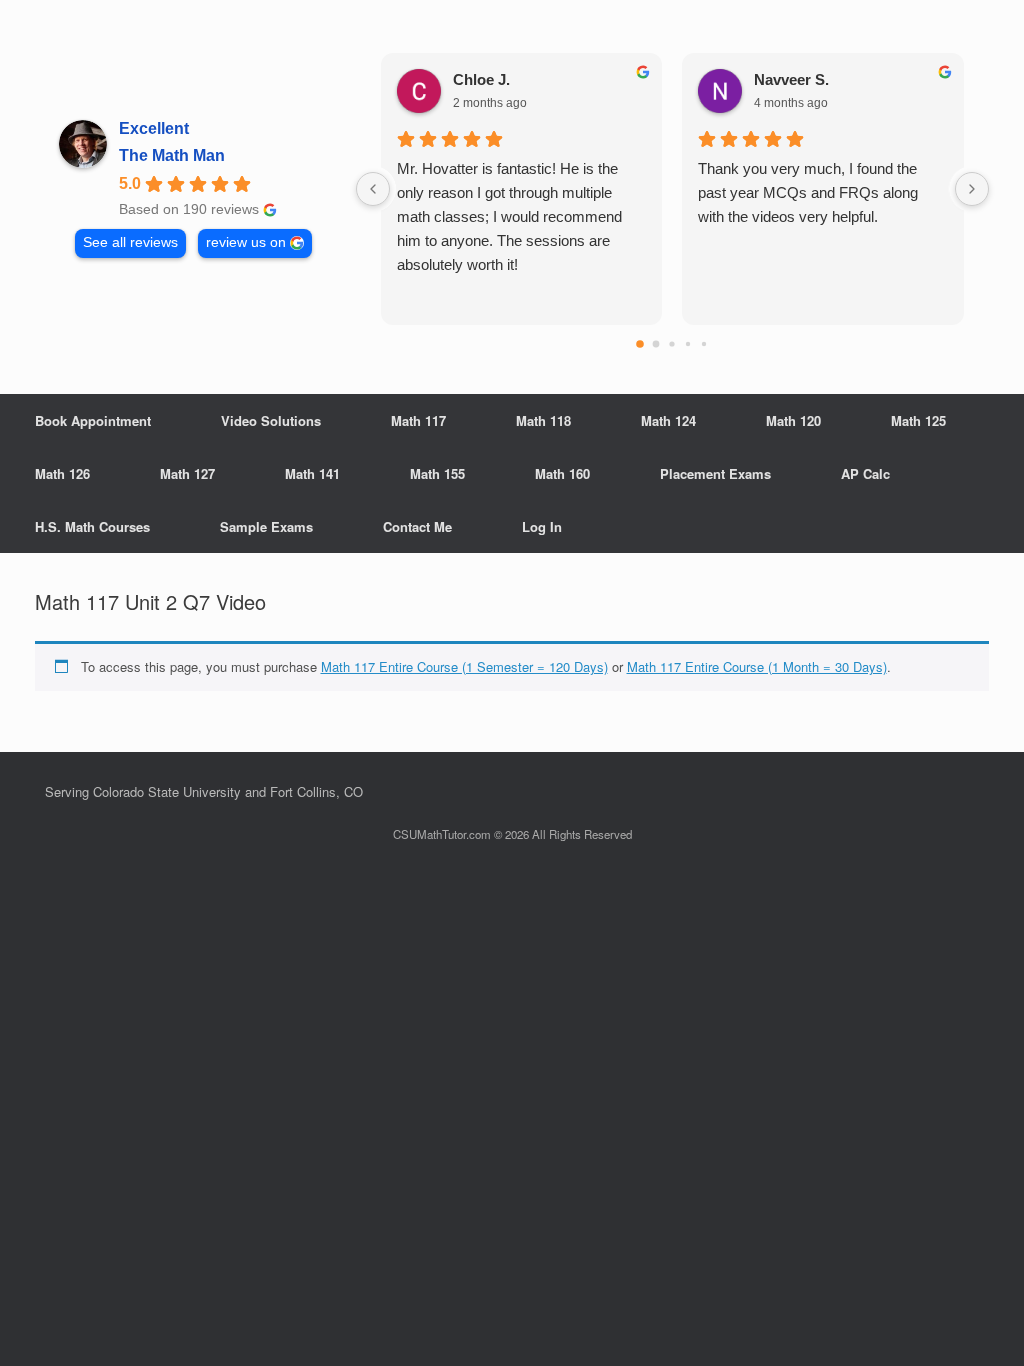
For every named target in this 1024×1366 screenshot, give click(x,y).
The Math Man (172, 155)
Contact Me (417, 526)
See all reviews (130, 242)
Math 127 (187, 473)
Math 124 (668, 420)
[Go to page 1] (656, 344)
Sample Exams (266, 526)
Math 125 (918, 420)
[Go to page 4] (704, 344)
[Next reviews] (972, 189)
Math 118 (543, 420)
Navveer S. (791, 79)
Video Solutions (271, 420)
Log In (542, 526)
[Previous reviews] (373, 189)
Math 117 (418, 420)
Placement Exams (715, 473)
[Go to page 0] (641, 344)
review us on (246, 242)
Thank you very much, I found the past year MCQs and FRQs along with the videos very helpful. (808, 192)
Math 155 (437, 473)
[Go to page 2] (672, 343)
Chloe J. (481, 79)
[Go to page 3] (688, 344)
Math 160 (562, 473)
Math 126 (62, 473)
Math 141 (312, 473)
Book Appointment (93, 420)
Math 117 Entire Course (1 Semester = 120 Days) (464, 666)
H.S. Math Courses (92, 526)
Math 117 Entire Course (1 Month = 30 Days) (757, 666)
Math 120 (793, 420)
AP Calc (865, 473)
